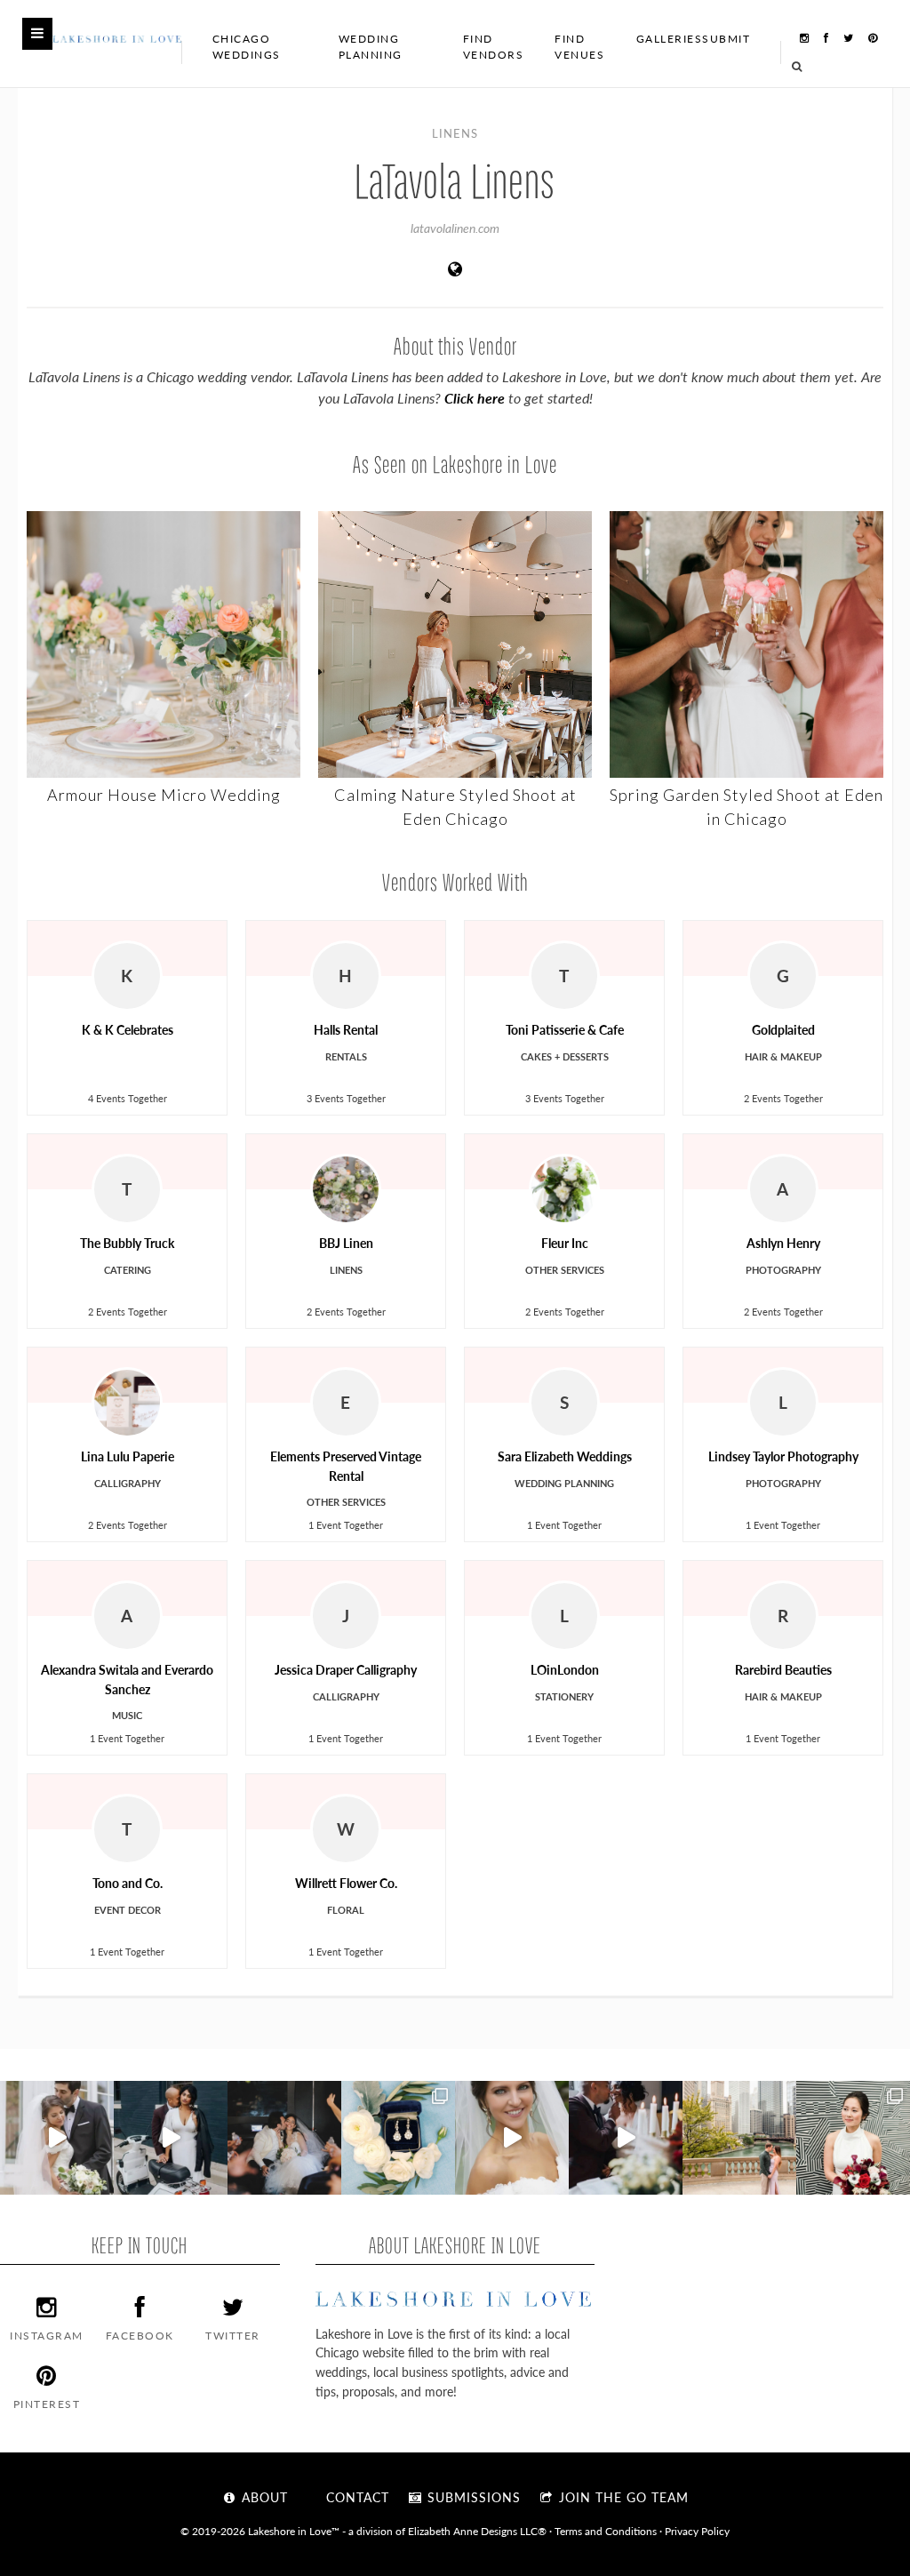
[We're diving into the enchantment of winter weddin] (853, 2138)
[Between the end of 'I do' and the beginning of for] (284, 2138)
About (263, 2497)
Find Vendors (494, 47)
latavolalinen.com (455, 228)
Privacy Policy (697, 2531)
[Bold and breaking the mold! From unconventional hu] (171, 2138)
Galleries (670, 39)
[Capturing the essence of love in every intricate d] (398, 2138)
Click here (475, 398)
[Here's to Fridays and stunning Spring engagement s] (739, 2138)
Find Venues (579, 47)
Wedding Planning (371, 47)
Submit (726, 39)
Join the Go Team (622, 2497)
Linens (455, 133)
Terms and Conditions (606, 2531)
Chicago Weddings (247, 47)
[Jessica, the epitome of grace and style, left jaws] (512, 2138)
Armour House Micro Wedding (164, 795)
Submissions (472, 2497)
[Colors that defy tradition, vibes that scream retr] (626, 2138)
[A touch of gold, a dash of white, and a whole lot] (57, 2138)
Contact (355, 2497)
